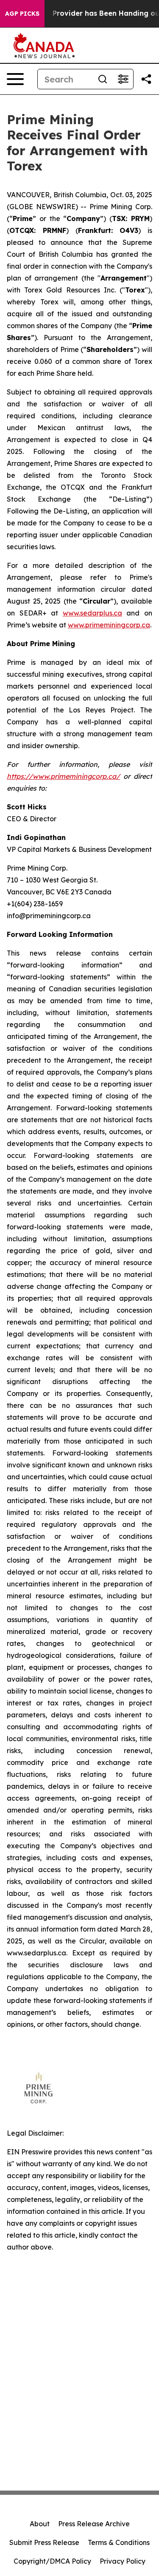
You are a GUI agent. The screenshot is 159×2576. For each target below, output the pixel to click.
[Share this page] (146, 79)
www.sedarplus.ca (92, 613)
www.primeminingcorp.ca (109, 625)
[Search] (103, 79)
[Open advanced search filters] (123, 79)
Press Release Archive (94, 2524)
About (40, 2524)
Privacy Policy (123, 2561)
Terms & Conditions (119, 2542)
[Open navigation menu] (15, 79)
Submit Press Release (44, 2542)
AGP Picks (22, 14)
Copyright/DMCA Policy (52, 2561)
